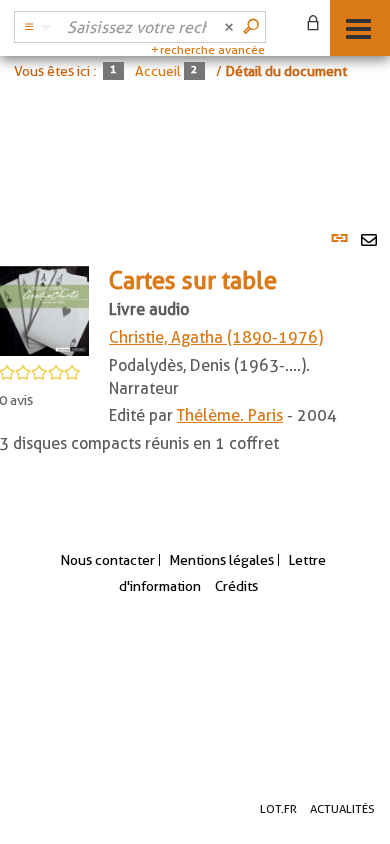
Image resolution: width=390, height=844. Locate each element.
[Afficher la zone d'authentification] (317, 25)
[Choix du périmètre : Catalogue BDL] (35, 27)
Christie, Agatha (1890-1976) (216, 337)
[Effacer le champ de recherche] (231, 27)
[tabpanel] (195, 350)
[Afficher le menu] (358, 29)
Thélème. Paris (230, 415)
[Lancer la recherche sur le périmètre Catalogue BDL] (253, 27)
